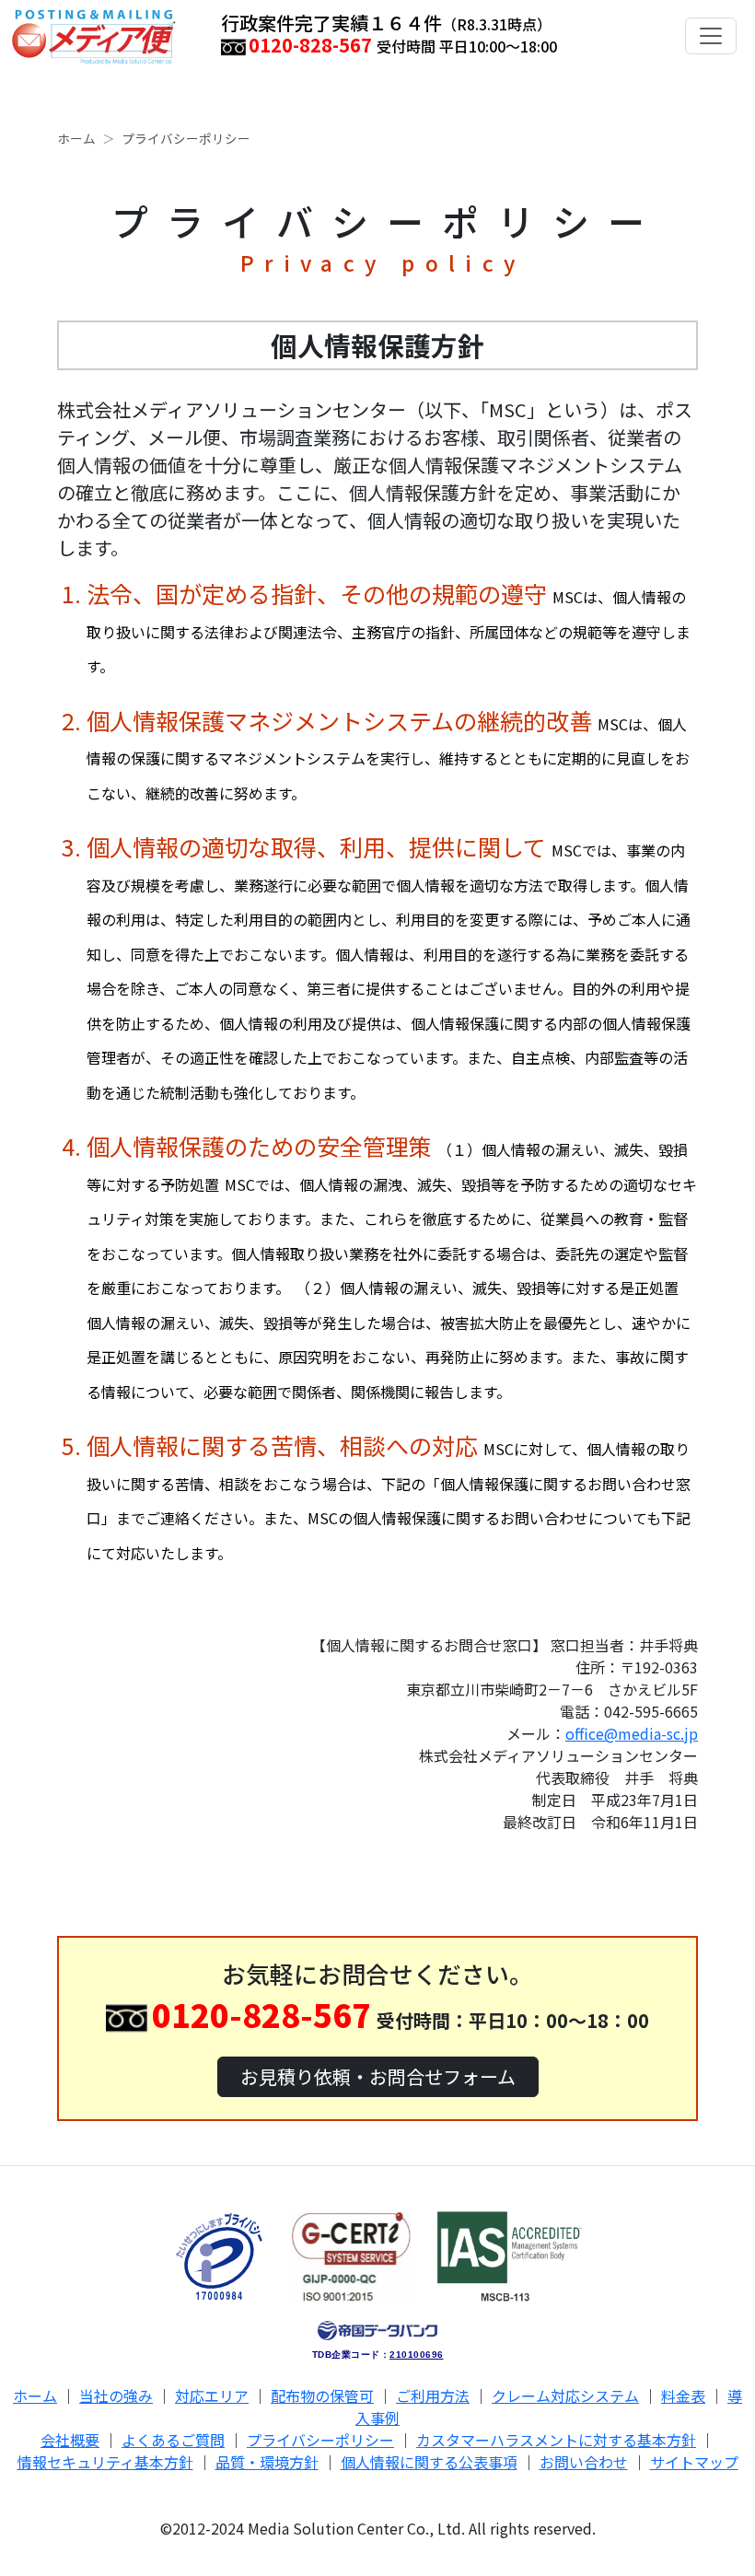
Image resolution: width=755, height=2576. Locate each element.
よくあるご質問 (173, 2440)
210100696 (417, 2355)
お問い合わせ (584, 2462)
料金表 (683, 2395)
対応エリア (212, 2395)
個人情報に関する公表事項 (429, 2462)
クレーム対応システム (565, 2395)
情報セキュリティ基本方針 (105, 2462)
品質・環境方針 (267, 2462)
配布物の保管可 (322, 2395)
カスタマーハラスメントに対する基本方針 (556, 2440)
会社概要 (70, 2440)
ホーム (76, 138)
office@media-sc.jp (632, 1733)
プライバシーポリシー (320, 2440)
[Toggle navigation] (711, 36)
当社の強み (116, 2395)
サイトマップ (694, 2462)
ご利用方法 (433, 2395)
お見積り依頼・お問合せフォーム (378, 2076)
